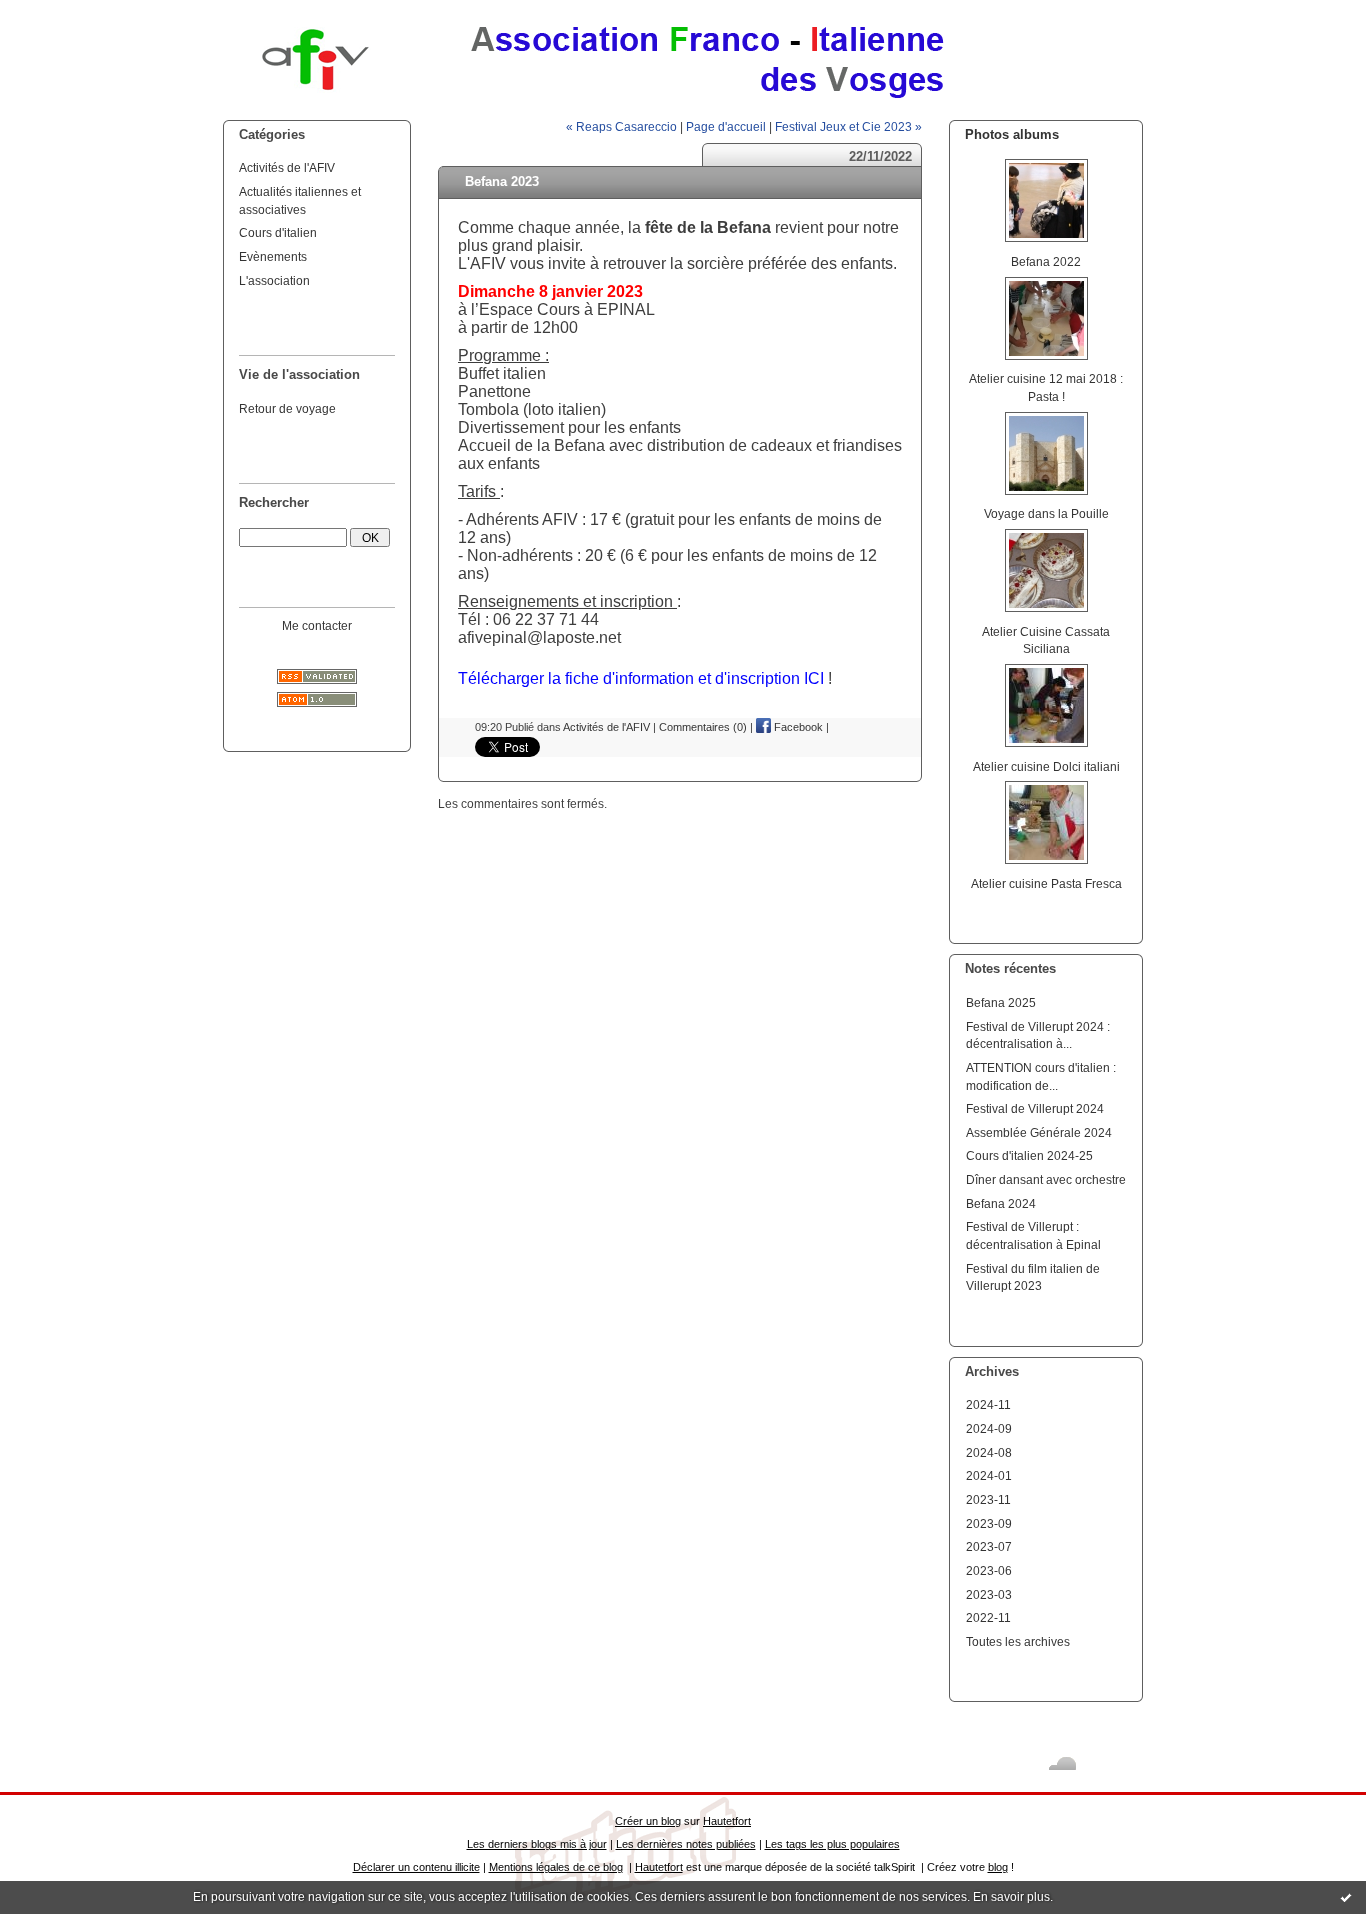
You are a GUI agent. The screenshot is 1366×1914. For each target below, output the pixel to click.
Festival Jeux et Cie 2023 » (848, 126)
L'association (274, 280)
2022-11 (988, 1617)
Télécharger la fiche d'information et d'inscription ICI (643, 678)
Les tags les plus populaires (832, 1844)
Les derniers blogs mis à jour (537, 1844)
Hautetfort (727, 1821)
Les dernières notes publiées (686, 1844)
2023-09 (989, 1523)
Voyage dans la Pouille (1046, 513)
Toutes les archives (1018, 1641)
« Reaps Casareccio (621, 126)
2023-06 (989, 1570)
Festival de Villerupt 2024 (1035, 1108)
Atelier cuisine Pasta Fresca (1046, 883)
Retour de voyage (287, 408)
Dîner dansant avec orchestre (1046, 1179)
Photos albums (1012, 134)
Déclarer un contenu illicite (416, 1867)
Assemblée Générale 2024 (1039, 1132)
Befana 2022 (1046, 261)
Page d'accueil (726, 126)
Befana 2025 (1001, 1002)
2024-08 (989, 1452)
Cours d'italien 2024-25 (1029, 1155)
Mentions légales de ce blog (556, 1867)
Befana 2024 (1001, 1203)
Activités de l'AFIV (287, 167)
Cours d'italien (278, 232)
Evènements (273, 256)
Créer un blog (648, 1821)
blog (998, 1867)
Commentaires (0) (703, 727)
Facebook (797, 727)
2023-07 (989, 1546)
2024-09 (989, 1428)
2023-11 (988, 1499)
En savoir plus (1011, 1897)
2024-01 (989, 1475)
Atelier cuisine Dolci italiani (1046, 766)
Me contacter (317, 625)
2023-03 (989, 1594)
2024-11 (988, 1404)
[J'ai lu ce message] (1346, 1897)
